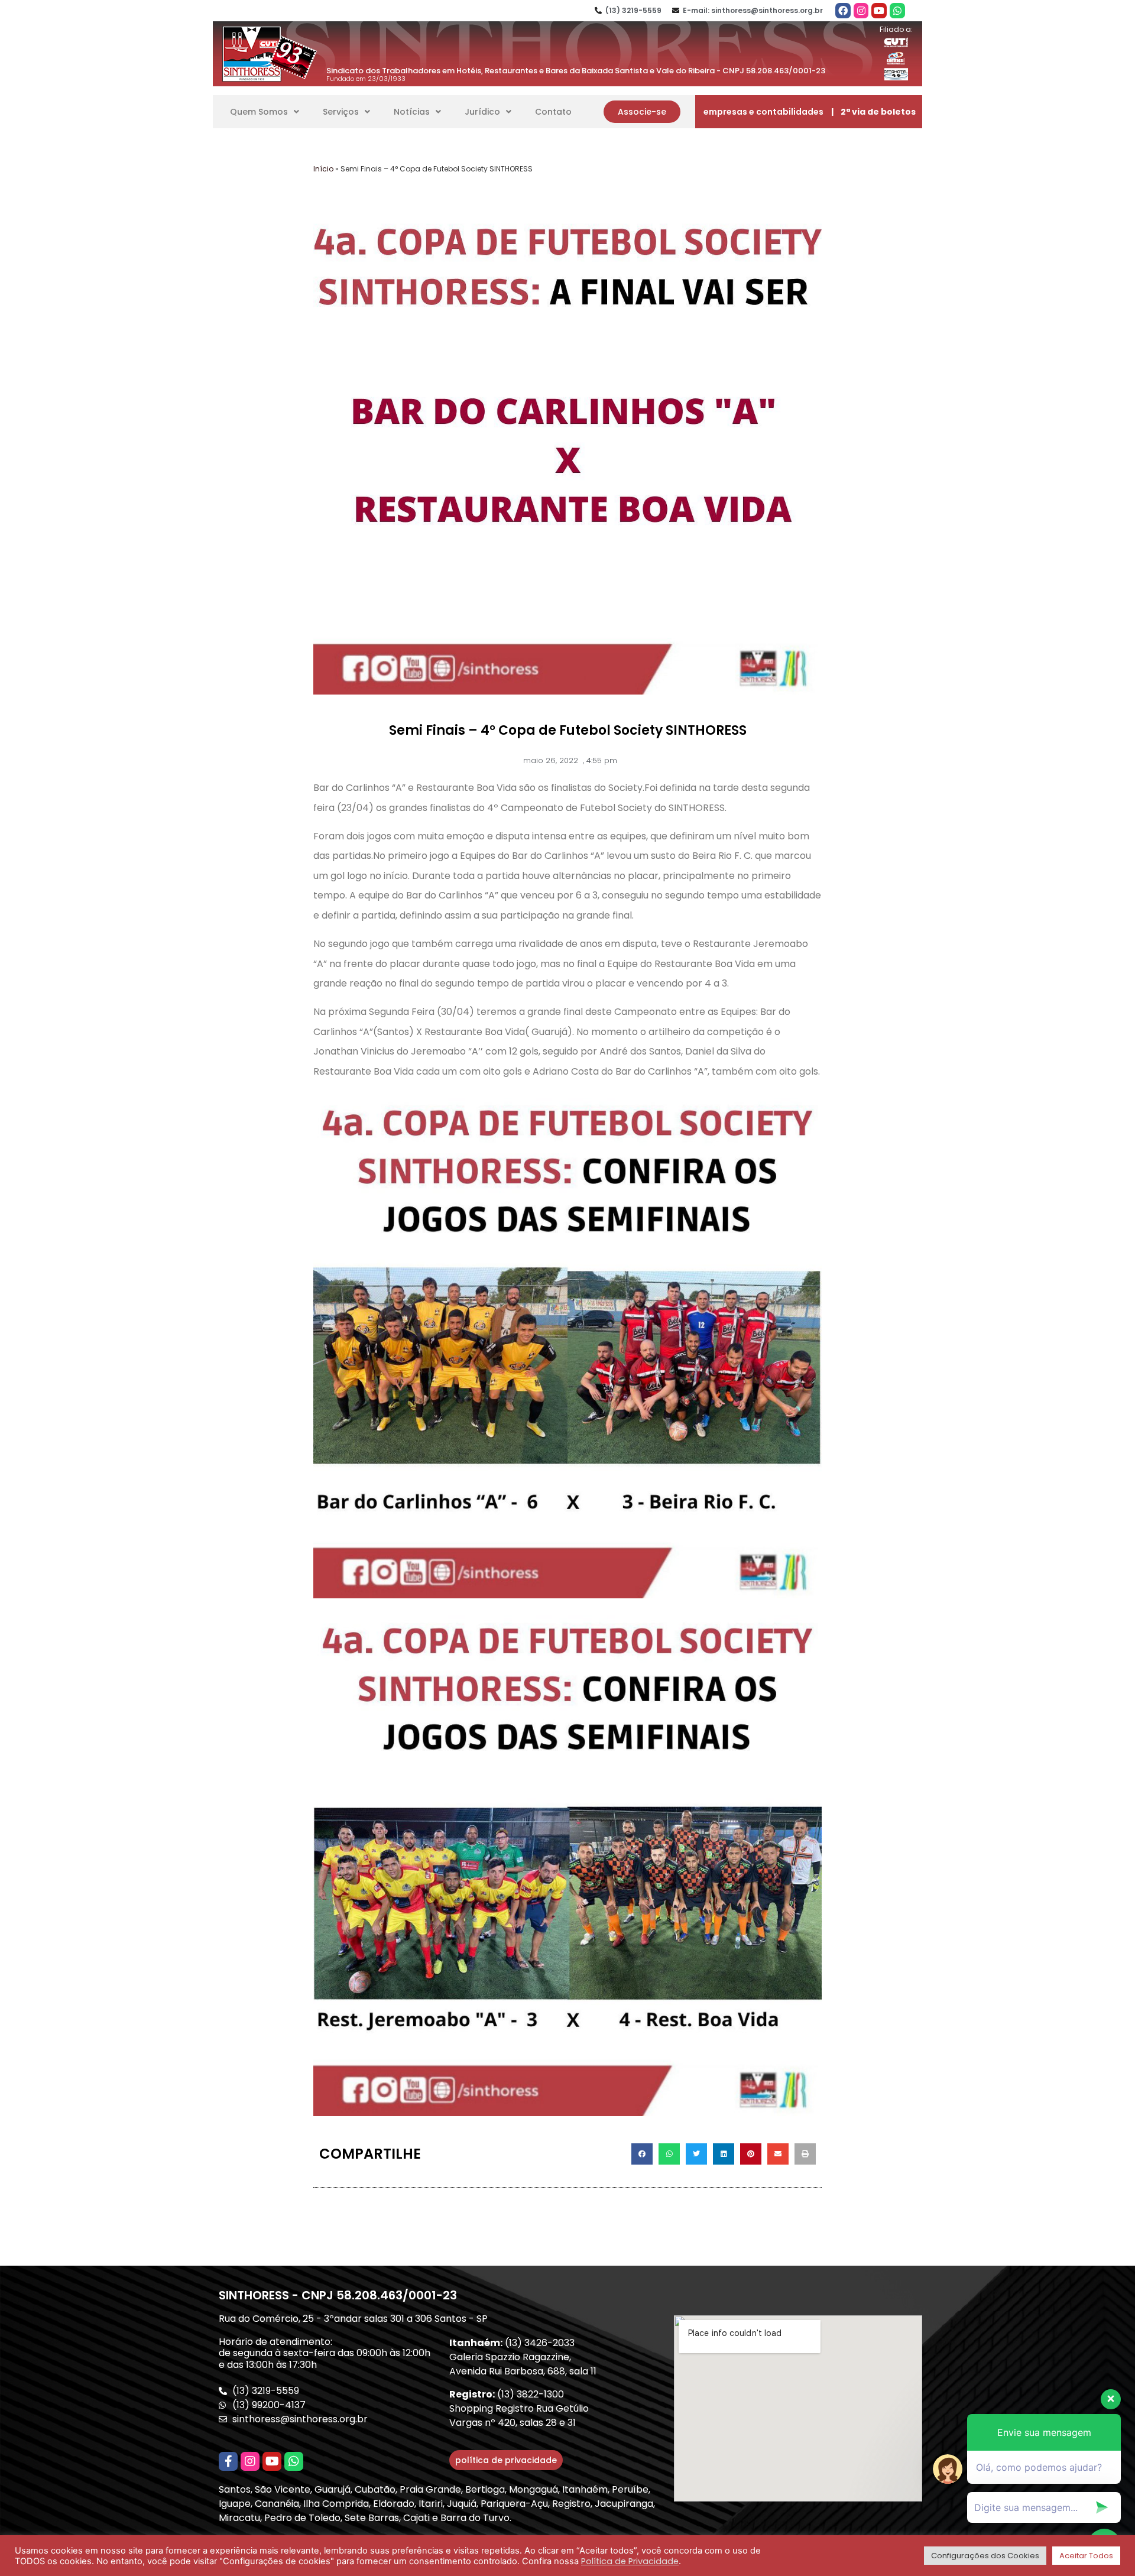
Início (323, 169)
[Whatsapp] (897, 11)
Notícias (412, 112)
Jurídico (482, 112)
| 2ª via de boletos (873, 112)
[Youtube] (879, 11)
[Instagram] (861, 11)
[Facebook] (843, 11)
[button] (642, 112)
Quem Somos (259, 112)
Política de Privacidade (630, 2561)
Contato (553, 112)
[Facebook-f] (228, 2461)
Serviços (341, 112)
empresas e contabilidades (763, 112)
